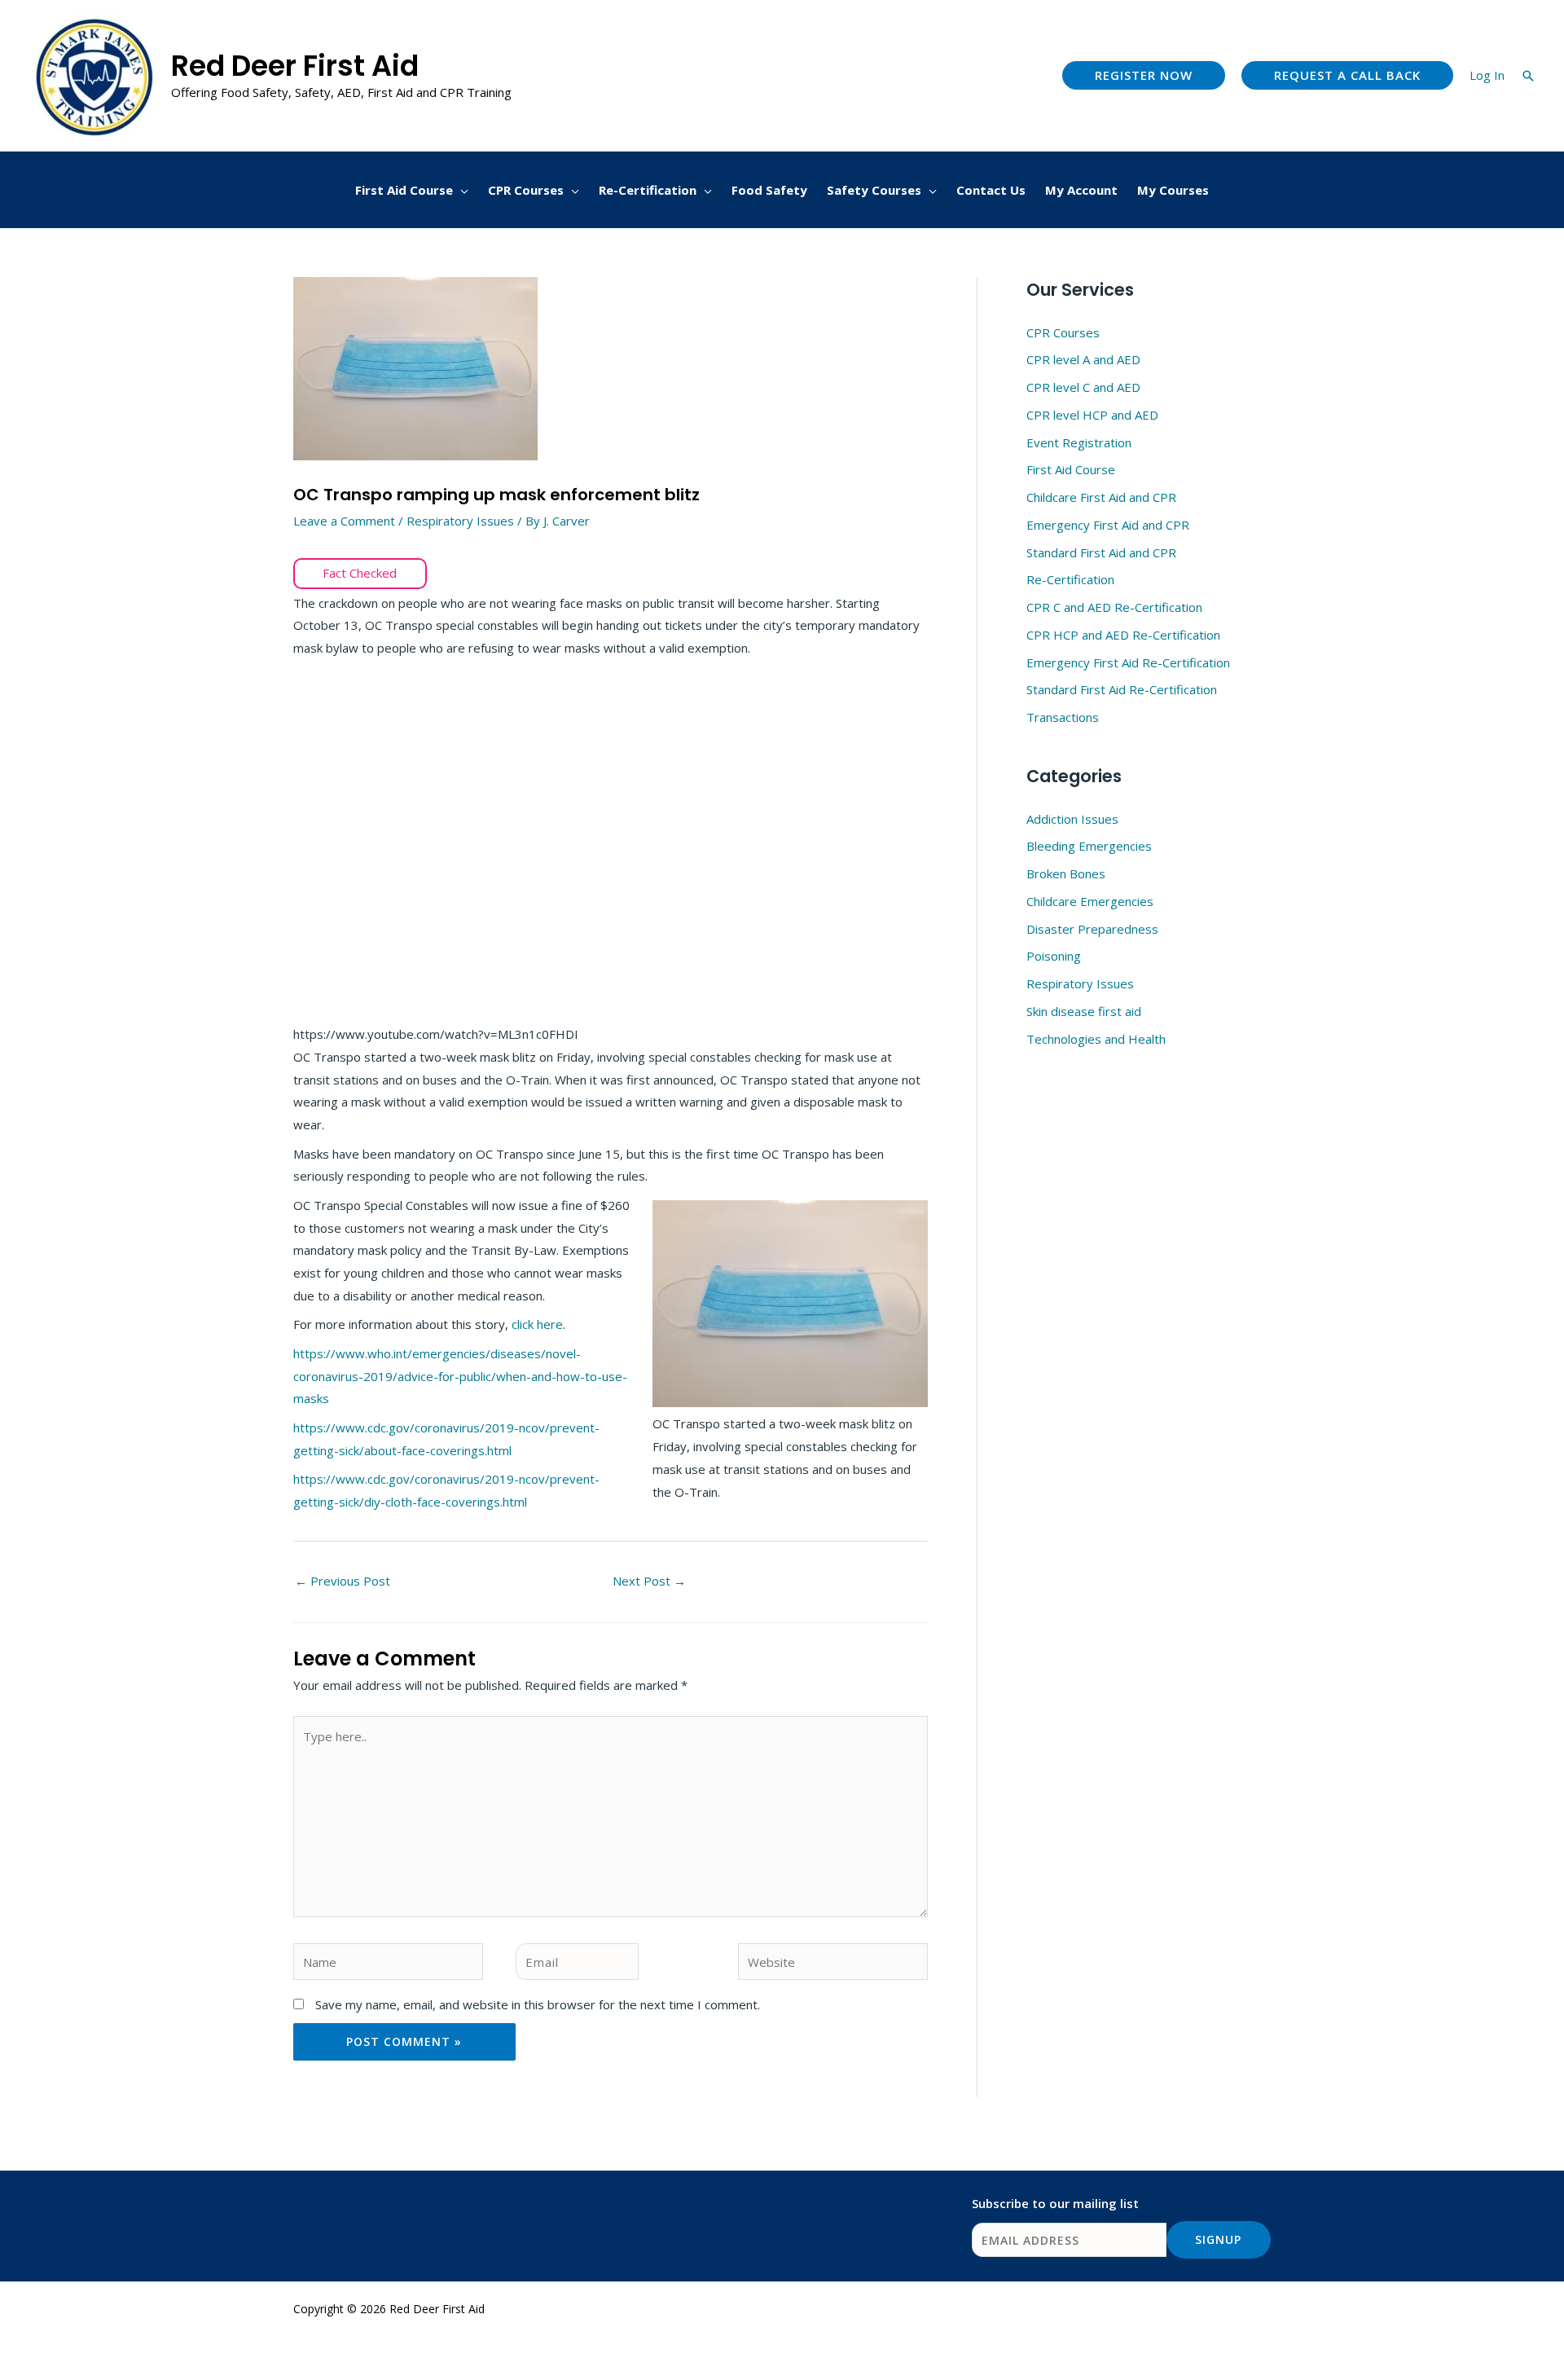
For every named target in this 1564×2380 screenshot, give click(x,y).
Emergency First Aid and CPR (1108, 525)
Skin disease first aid (1084, 1011)
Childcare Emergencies (1090, 901)
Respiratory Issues (460, 521)
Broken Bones (1066, 873)
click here (537, 1324)
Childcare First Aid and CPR (1101, 497)
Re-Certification (1070, 579)
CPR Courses (1063, 332)
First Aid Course (1071, 469)
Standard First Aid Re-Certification (1122, 689)
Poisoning (1054, 956)
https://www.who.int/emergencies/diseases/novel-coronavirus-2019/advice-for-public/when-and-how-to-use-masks (460, 1376)
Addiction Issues (1072, 819)
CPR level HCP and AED (1092, 415)
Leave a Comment (344, 521)
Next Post (649, 1581)
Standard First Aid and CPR (1101, 552)
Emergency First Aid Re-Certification (1128, 662)
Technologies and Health (1096, 1039)
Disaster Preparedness (1092, 929)
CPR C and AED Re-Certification (1114, 607)
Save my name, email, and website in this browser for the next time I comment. (538, 2004)
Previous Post (343, 1581)
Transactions (1063, 717)
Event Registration (1079, 442)
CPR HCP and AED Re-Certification (1123, 635)
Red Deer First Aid (295, 66)
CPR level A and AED (1083, 359)
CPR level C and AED (1083, 387)
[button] (1144, 75)
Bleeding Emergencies (1089, 846)
